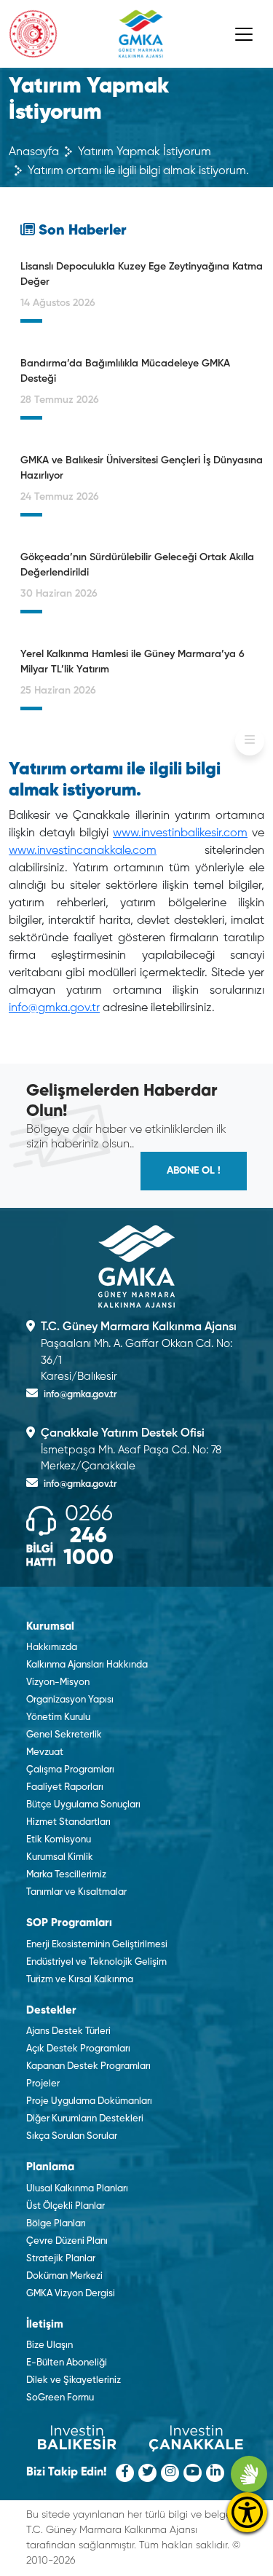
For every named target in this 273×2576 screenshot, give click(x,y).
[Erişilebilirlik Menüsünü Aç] (247, 2512)
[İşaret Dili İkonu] (249, 2474)
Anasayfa (34, 152)
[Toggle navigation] (244, 34)
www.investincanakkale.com (83, 851)
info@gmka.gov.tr (54, 1008)
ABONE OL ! (194, 1171)
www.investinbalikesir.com (180, 833)
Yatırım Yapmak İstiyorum (145, 152)
